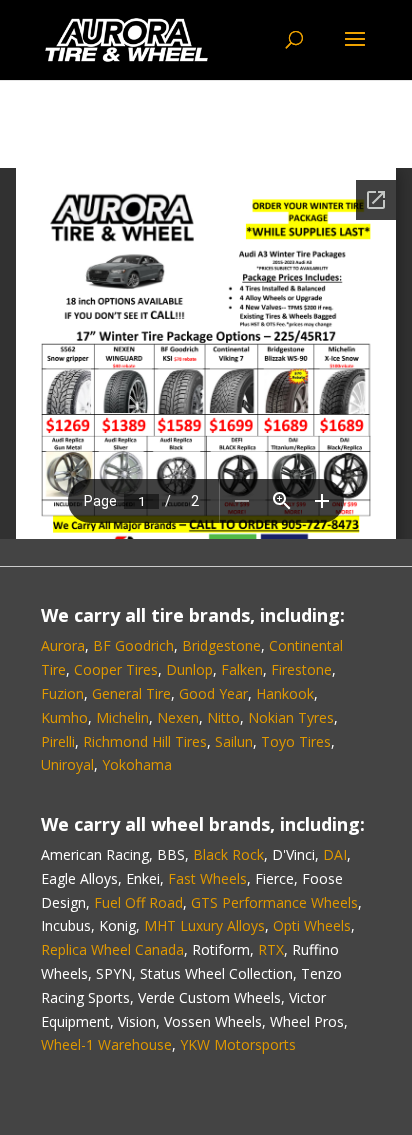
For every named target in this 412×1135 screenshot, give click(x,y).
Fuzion (62, 693)
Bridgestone (221, 645)
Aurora (63, 645)
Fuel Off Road (138, 902)
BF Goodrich (133, 645)
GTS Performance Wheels (274, 902)
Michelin (122, 717)
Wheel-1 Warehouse (106, 1044)
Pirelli (58, 741)
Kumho (64, 717)
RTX (271, 949)
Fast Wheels (207, 878)
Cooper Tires (116, 669)
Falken (242, 669)
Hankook (285, 693)
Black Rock (228, 854)
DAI (335, 854)
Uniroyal (67, 764)
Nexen (178, 717)
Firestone (301, 669)
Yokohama (137, 764)
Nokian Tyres (291, 717)
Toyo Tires (296, 741)
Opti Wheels (312, 925)
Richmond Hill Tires (145, 741)
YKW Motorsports (238, 1044)
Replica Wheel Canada (112, 949)
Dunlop (189, 669)
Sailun (234, 741)
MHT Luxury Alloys (204, 925)
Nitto (223, 717)
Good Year (213, 693)
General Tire (131, 693)
